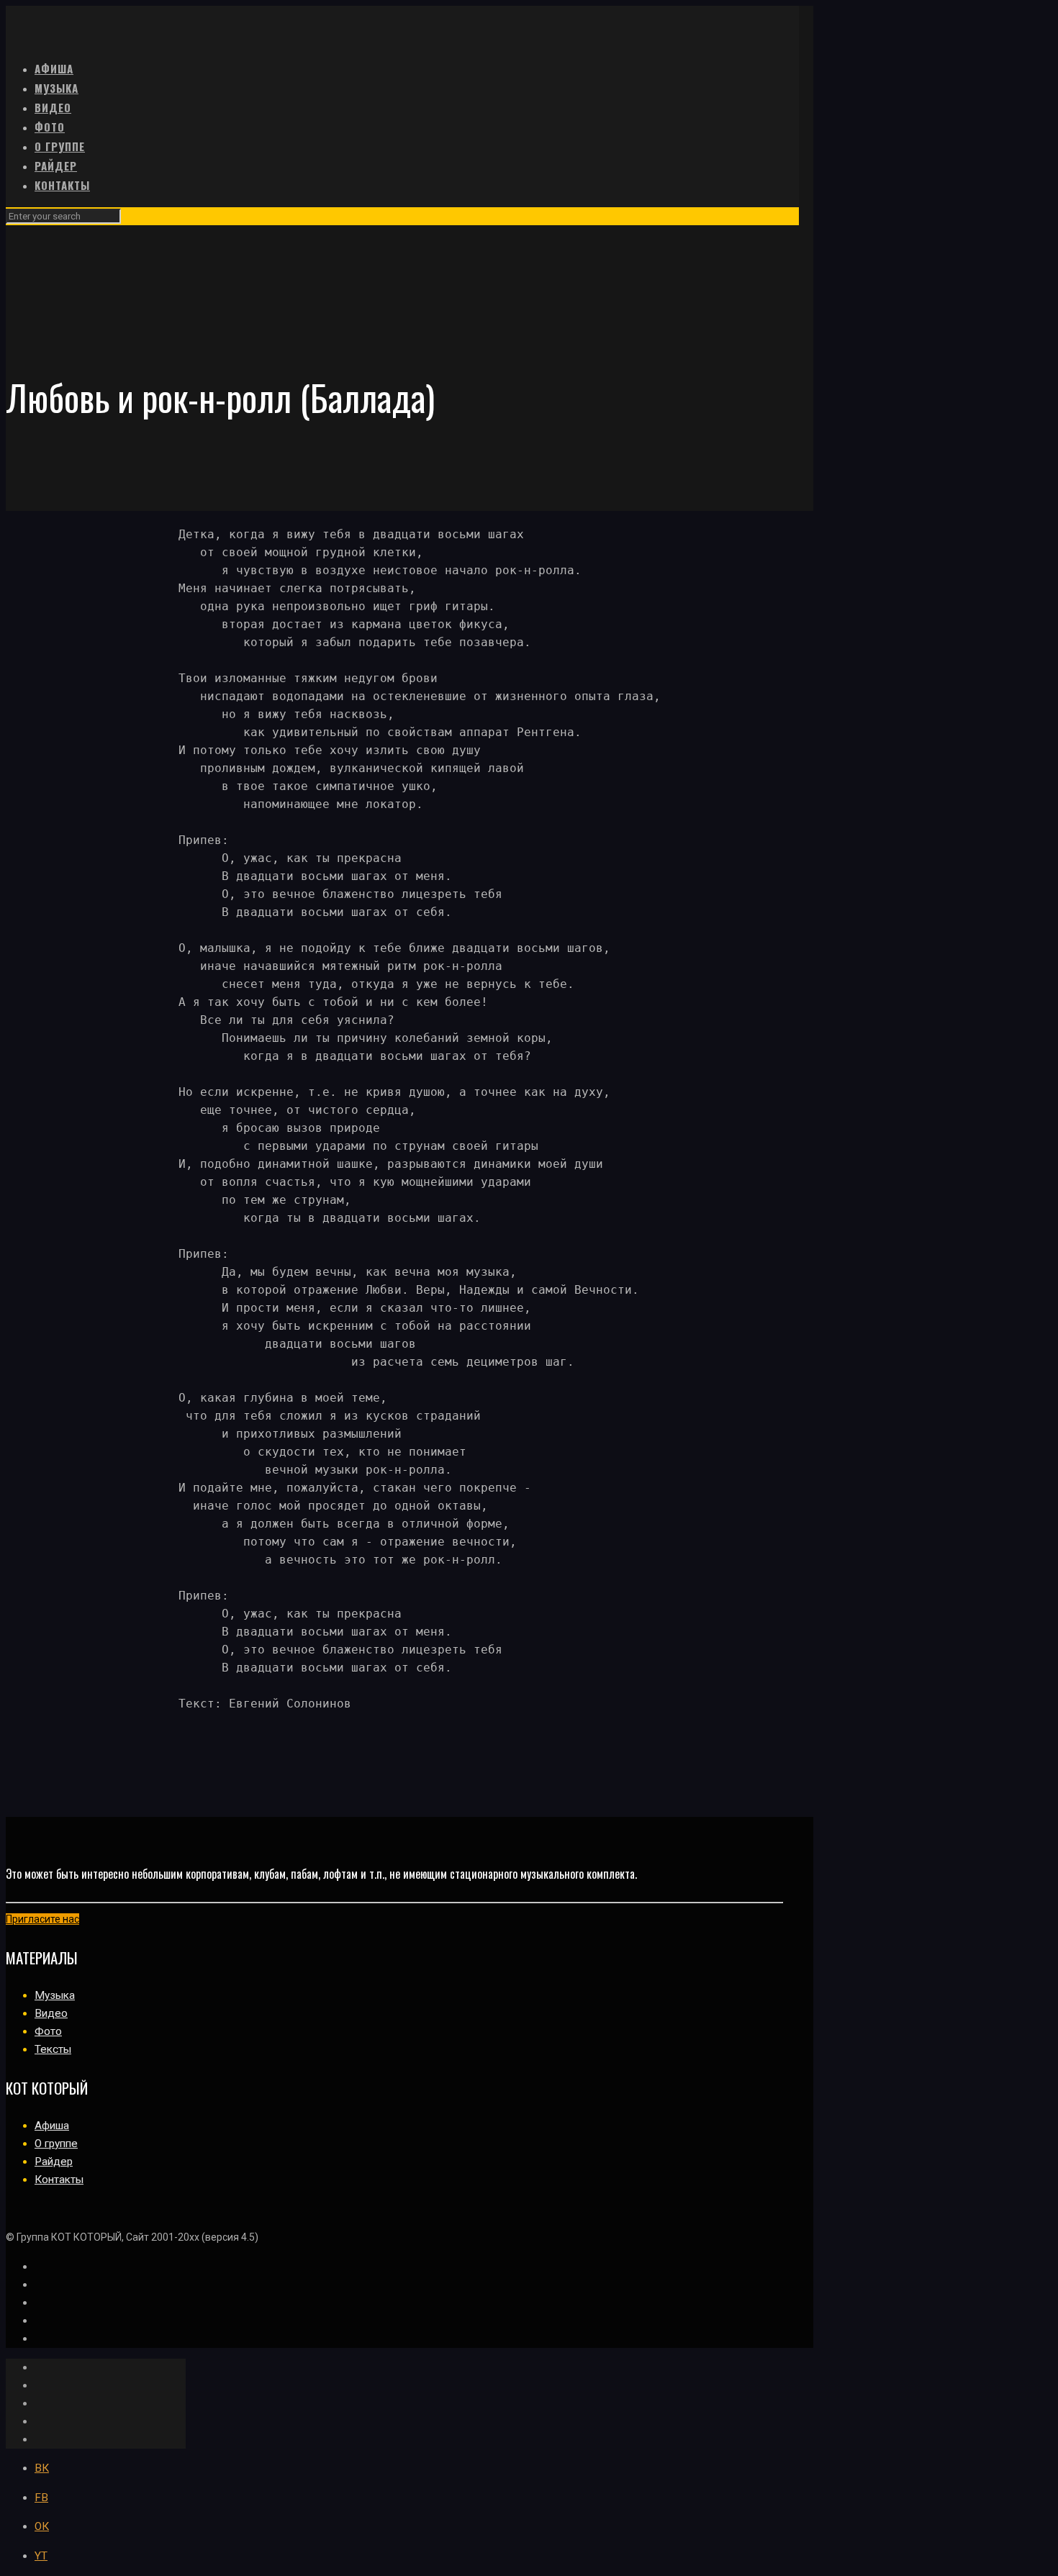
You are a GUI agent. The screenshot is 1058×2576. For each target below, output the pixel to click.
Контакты (59, 2180)
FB (41, 2498)
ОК (42, 2526)
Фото (48, 2031)
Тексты (53, 2049)
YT (41, 2556)
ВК (42, 2468)
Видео (51, 2013)
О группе (56, 2144)
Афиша (52, 2126)
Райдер (54, 2162)
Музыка (55, 1995)
